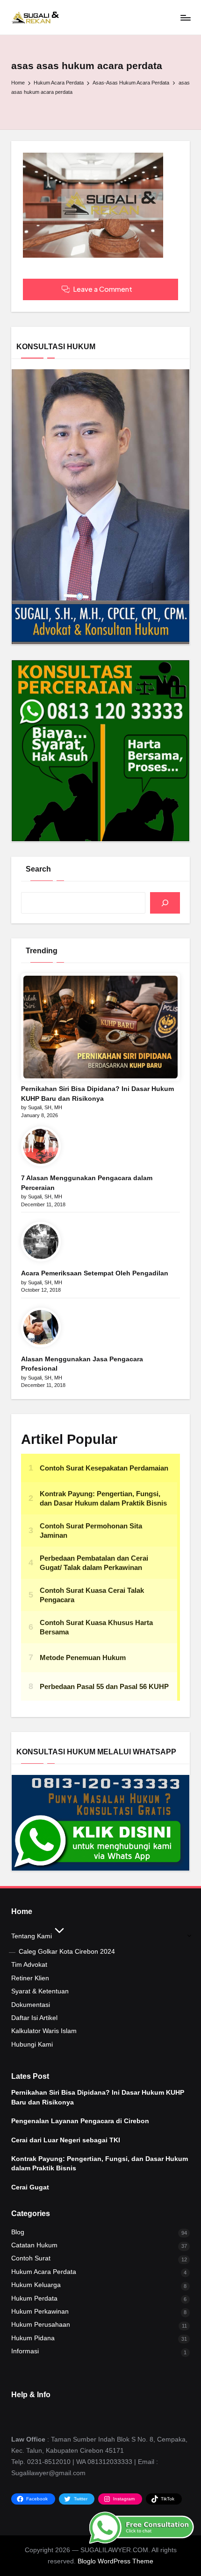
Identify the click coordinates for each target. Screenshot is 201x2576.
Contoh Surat (31, 2258)
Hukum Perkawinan (40, 2312)
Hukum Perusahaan (41, 2325)
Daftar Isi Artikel (34, 2018)
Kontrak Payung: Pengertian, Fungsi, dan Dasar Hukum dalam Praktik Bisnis (100, 2164)
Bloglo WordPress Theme (115, 2561)
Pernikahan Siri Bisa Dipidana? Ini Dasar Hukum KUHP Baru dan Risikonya (97, 1094)
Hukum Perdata (34, 2298)
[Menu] (185, 18)
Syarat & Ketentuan (40, 1991)
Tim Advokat (29, 1965)
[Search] (165, 903)
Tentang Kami (32, 1936)
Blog (18, 2232)
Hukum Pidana (33, 2338)
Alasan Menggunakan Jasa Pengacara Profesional (82, 1364)
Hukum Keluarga (36, 2285)
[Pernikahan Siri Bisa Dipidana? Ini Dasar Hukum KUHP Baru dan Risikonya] (100, 1027)
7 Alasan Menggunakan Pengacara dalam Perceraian (87, 1183)
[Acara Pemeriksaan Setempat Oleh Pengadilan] (41, 1242)
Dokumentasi (31, 2005)
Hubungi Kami (32, 2045)
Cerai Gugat (30, 2187)
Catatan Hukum (34, 2245)
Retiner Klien (30, 1978)
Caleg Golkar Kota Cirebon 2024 (67, 1952)
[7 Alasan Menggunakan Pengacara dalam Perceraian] (41, 1146)
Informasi (25, 2351)
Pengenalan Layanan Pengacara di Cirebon (80, 2121)
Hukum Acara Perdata (44, 2272)
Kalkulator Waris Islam (44, 2031)
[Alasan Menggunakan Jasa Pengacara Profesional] (41, 1327)
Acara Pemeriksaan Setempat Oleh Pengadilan (95, 1273)
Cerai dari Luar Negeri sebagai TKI (66, 2140)
